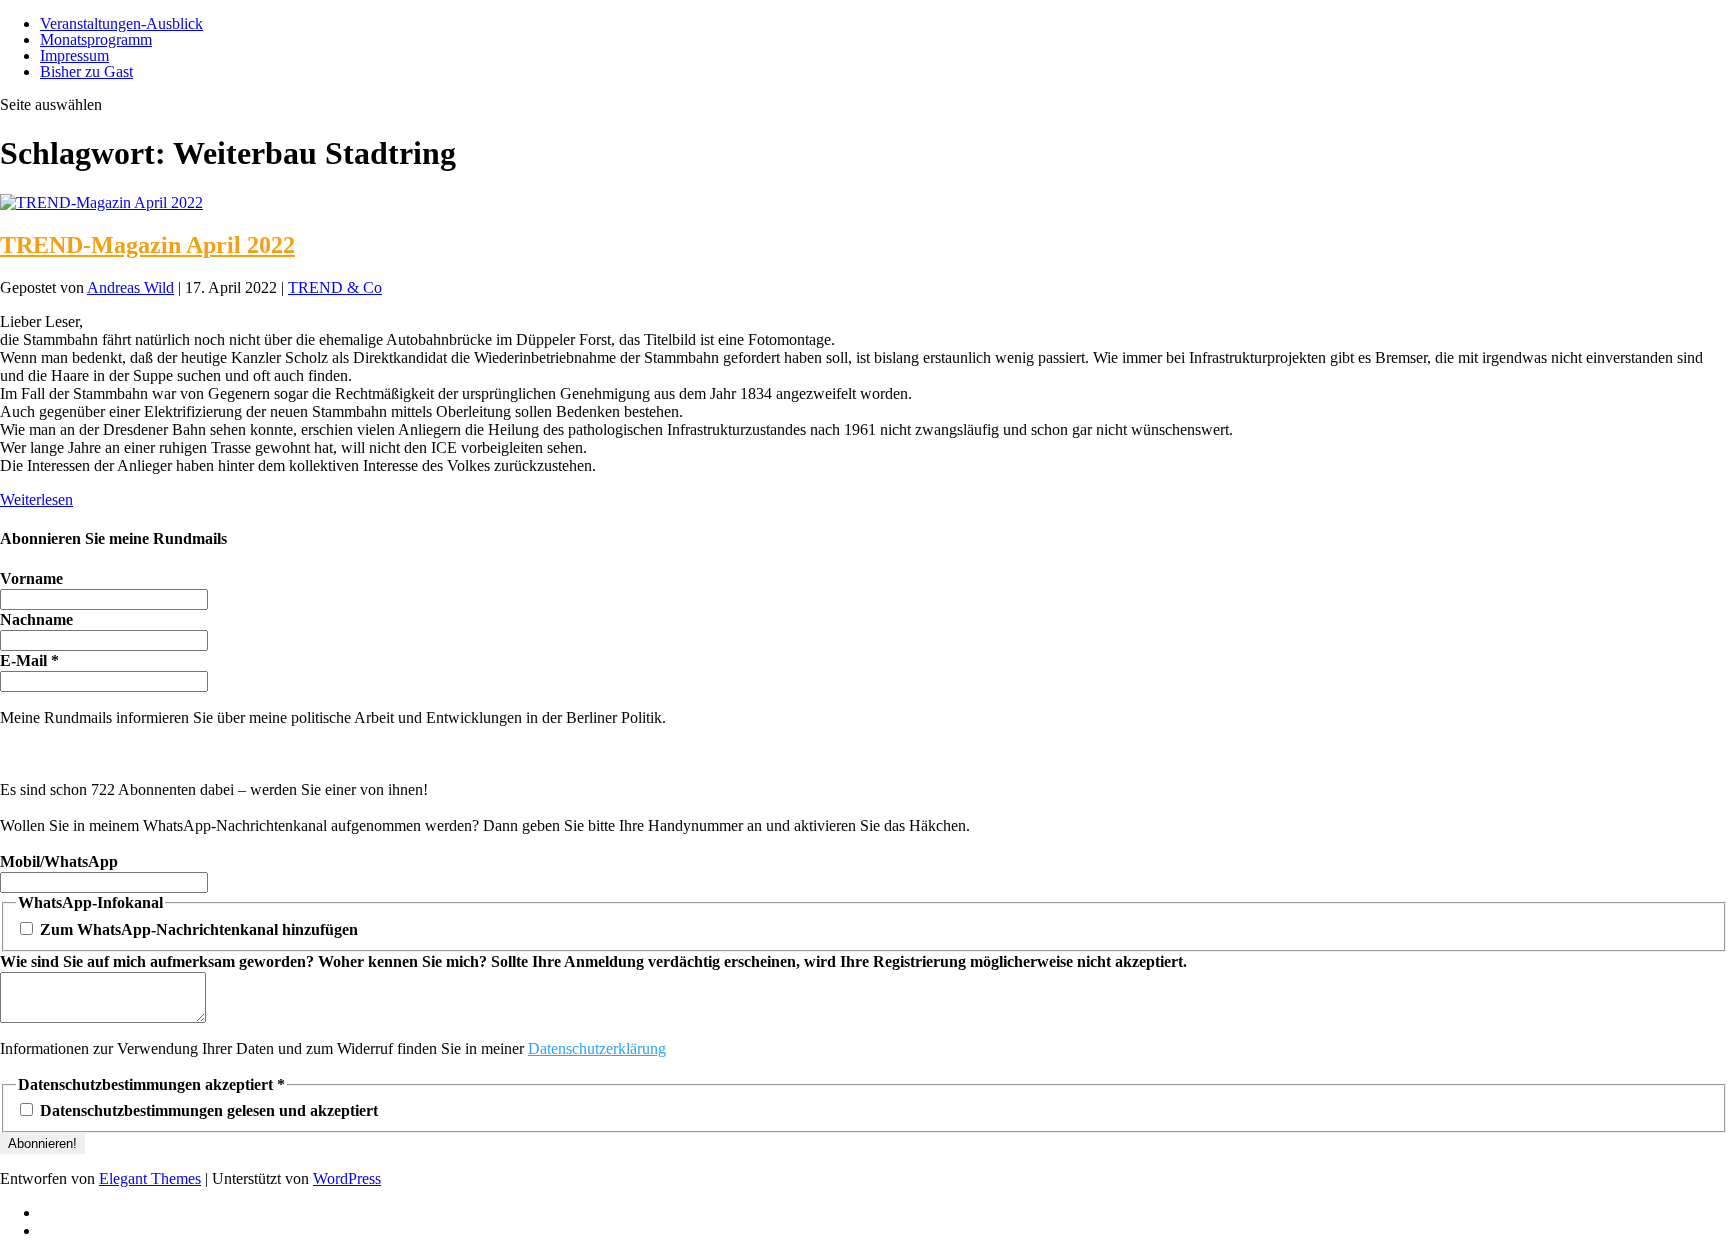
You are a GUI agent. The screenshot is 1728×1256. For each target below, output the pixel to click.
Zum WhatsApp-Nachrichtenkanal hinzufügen (197, 929)
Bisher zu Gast (86, 71)
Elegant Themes (150, 1178)
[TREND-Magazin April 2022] (101, 202)
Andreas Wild (130, 287)
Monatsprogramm (96, 39)
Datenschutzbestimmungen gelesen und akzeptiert (207, 1110)
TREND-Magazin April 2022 (147, 245)
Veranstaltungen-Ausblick (121, 23)
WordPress (347, 1178)
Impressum (74, 55)
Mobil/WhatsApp (59, 861)
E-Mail (29, 660)
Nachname (36, 619)
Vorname (31, 578)
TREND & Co (335, 287)
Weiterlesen (36, 499)
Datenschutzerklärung (597, 1048)
